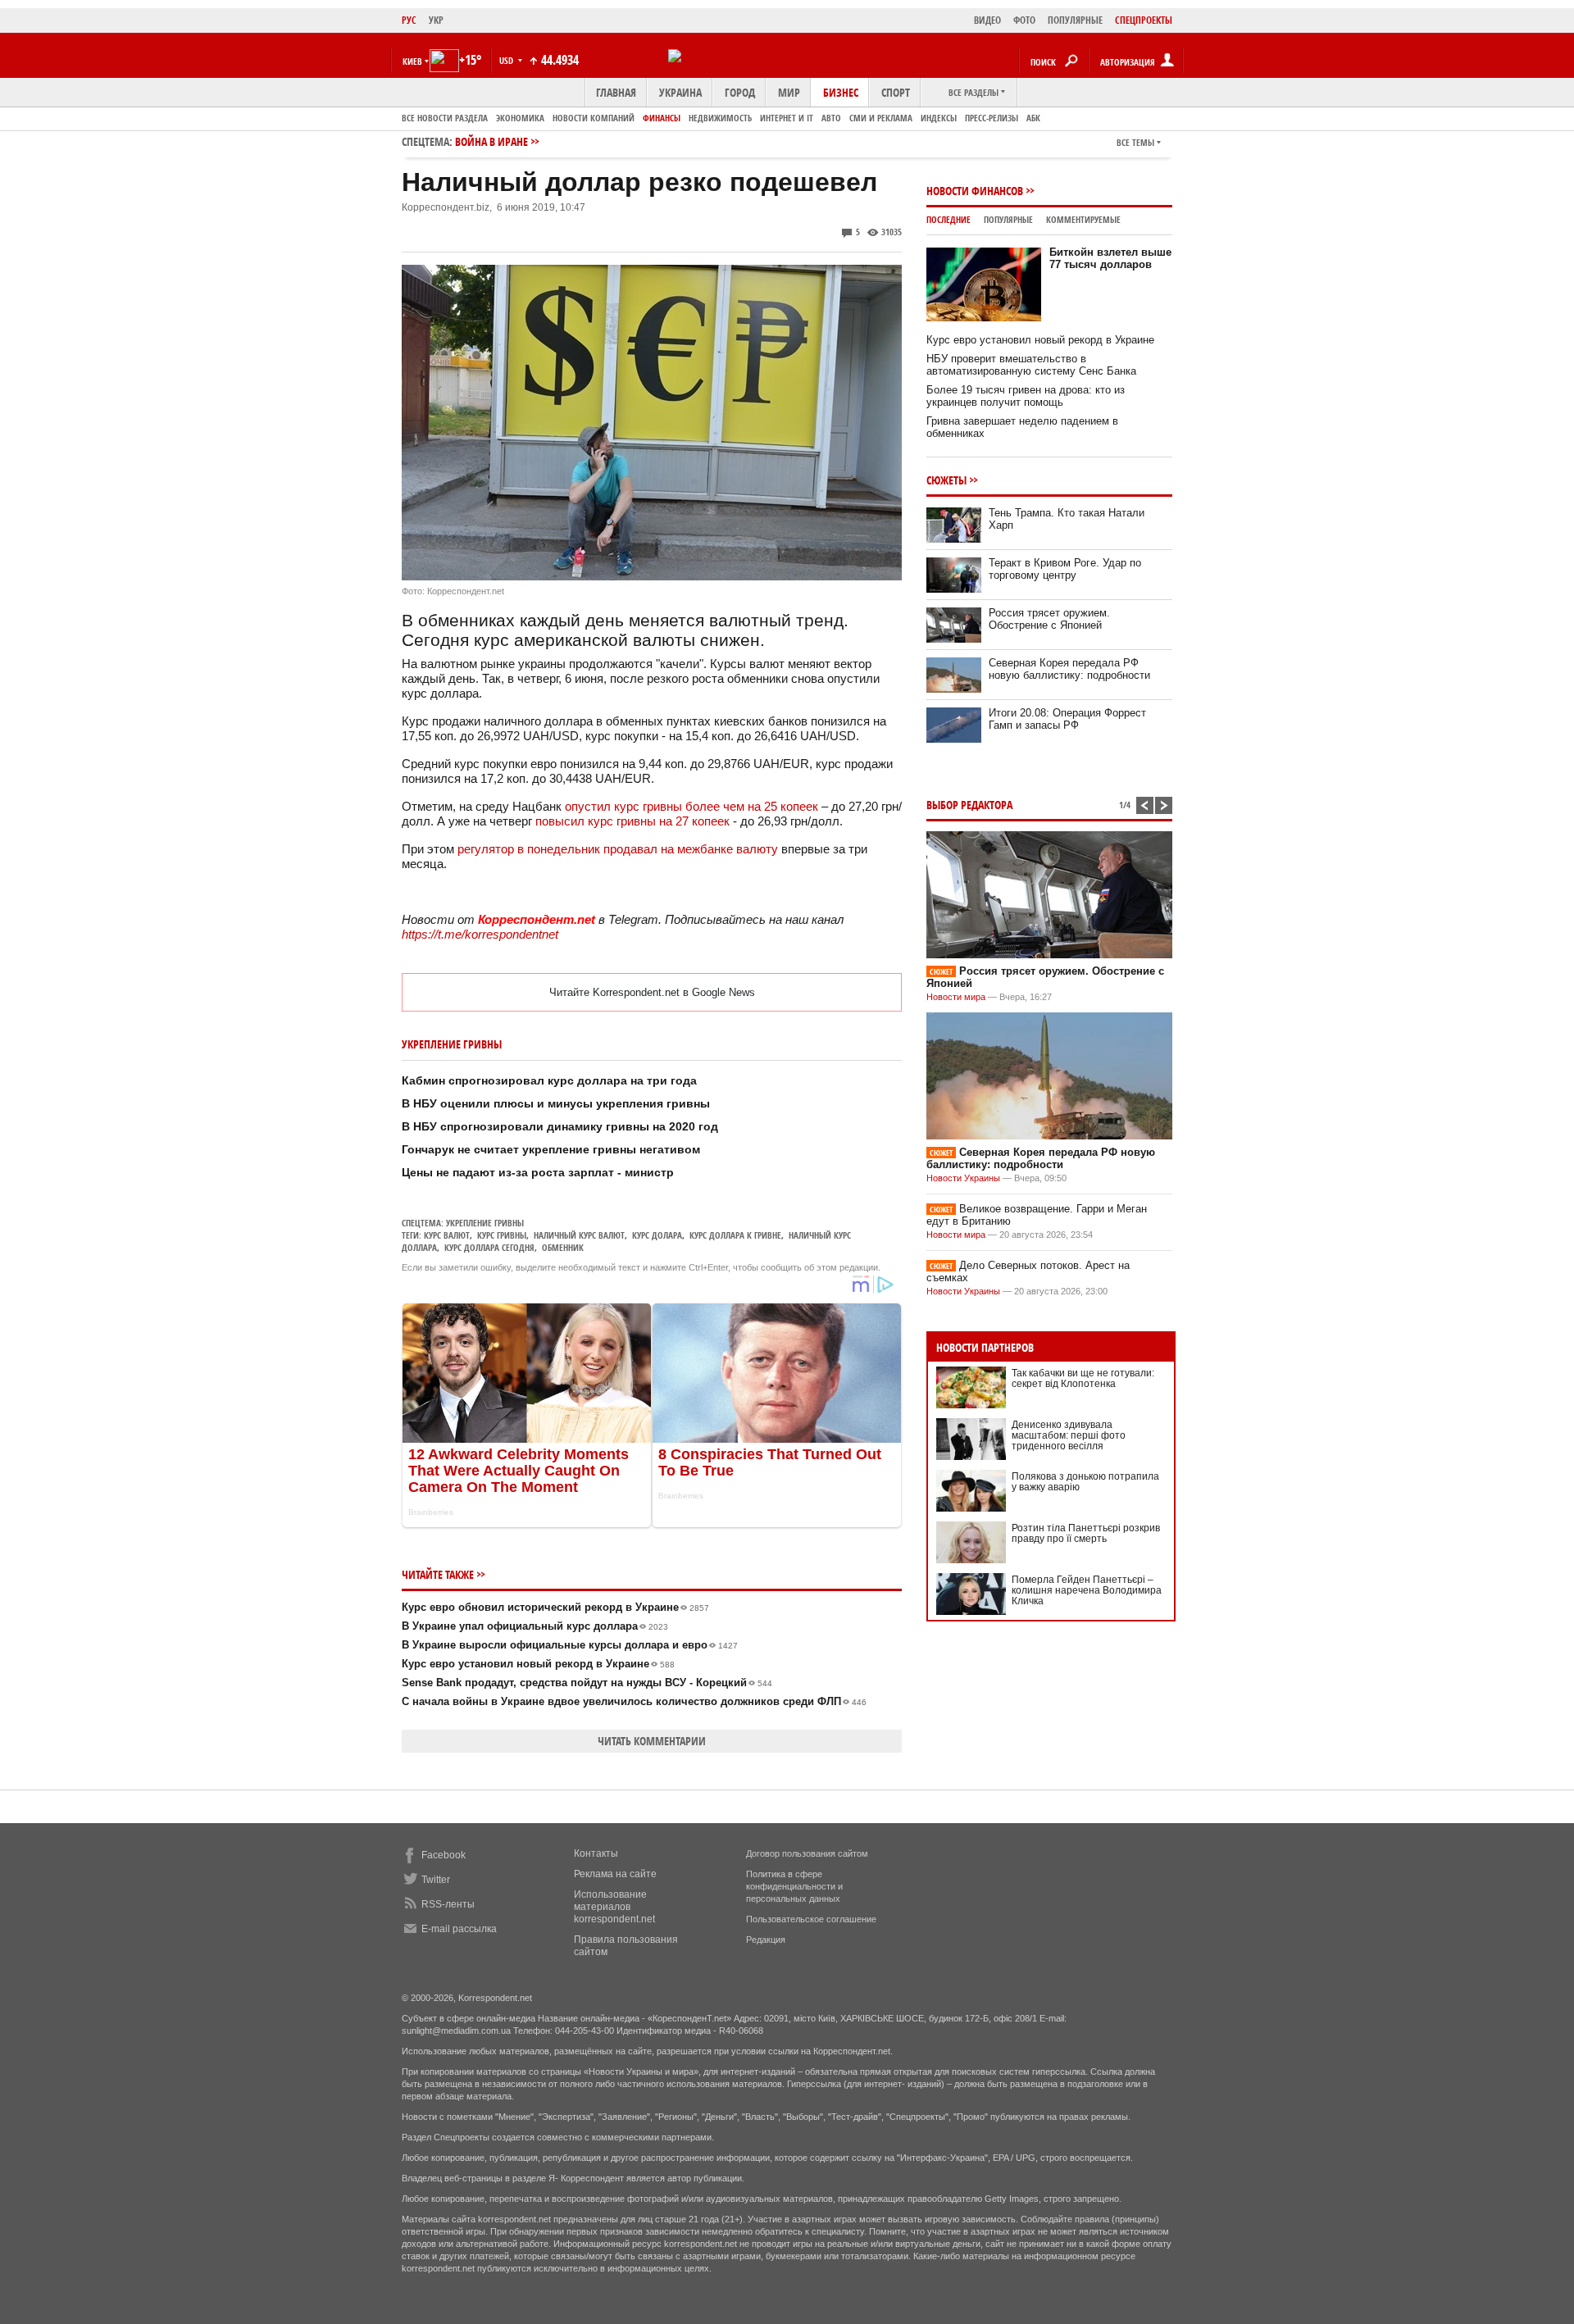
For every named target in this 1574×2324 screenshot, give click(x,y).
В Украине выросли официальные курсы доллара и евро (570, 1645)
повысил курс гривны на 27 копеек (632, 821)
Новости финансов (975, 191)
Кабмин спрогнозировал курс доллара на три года (549, 1080)
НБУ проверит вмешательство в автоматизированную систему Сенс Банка (1031, 365)
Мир (789, 92)
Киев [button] (412, 61)
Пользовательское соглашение (811, 1919)
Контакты (596, 1853)
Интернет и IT (787, 118)
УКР (436, 20)
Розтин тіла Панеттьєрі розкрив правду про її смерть (1086, 1533)
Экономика (520, 118)
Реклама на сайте (615, 1874)
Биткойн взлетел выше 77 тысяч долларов (1110, 258)
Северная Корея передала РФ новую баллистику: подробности (1069, 669)
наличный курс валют (579, 1235)
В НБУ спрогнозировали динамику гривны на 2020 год (560, 1126)
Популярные (1008, 219)
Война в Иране (491, 141)
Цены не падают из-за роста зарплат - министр (538, 1172)
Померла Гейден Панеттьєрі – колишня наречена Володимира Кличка (1087, 1590)
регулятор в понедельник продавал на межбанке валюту (618, 849)
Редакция (766, 1940)
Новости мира (956, 997)
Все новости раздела (445, 118)
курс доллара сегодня (489, 1247)
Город (740, 92)
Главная (616, 92)
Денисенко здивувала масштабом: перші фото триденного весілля (1069, 1435)
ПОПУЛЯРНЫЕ (1075, 20)
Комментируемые (1083, 219)
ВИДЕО (987, 20)
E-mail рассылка (459, 1929)
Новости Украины (963, 1178)
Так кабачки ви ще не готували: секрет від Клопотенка (1083, 1378)
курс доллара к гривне (735, 1235)
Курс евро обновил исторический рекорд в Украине (555, 1607)
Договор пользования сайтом (807, 1853)
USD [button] (507, 60)
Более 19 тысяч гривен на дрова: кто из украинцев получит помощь (1026, 396)
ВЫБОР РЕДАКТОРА (969, 805)
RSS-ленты (448, 1904)
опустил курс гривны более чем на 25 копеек (691, 806)
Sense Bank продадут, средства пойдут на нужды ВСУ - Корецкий (587, 1683)
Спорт (896, 92)
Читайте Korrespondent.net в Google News (652, 992)
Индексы (939, 118)
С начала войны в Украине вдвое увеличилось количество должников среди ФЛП (634, 1701)
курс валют (447, 1235)
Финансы (662, 118)
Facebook (444, 1855)
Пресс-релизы (992, 118)
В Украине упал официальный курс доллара (535, 1626)
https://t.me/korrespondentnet (480, 934)
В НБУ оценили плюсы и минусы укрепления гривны (556, 1103)
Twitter (436, 1880)
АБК (1033, 118)
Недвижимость (720, 118)
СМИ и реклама (881, 118)
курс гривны (502, 1235)
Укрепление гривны (485, 1223)
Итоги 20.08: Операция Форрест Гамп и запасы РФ (1067, 719)
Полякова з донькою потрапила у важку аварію (1085, 1482)
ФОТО (1024, 20)
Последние (948, 219)
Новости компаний (594, 118)
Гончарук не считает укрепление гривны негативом (551, 1149)
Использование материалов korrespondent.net (614, 1907)
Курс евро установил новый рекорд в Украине (538, 1664)
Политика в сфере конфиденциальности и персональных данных (794, 1886)
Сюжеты (946, 480)
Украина (680, 92)
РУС (409, 20)
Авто (831, 118)
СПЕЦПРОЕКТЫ (1144, 20)
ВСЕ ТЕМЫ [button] (1135, 142)
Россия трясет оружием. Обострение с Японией (1049, 619)
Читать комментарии (652, 1741)
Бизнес (841, 92)
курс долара (657, 1235)
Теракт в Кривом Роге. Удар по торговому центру (1065, 569)
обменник (563, 1247)
